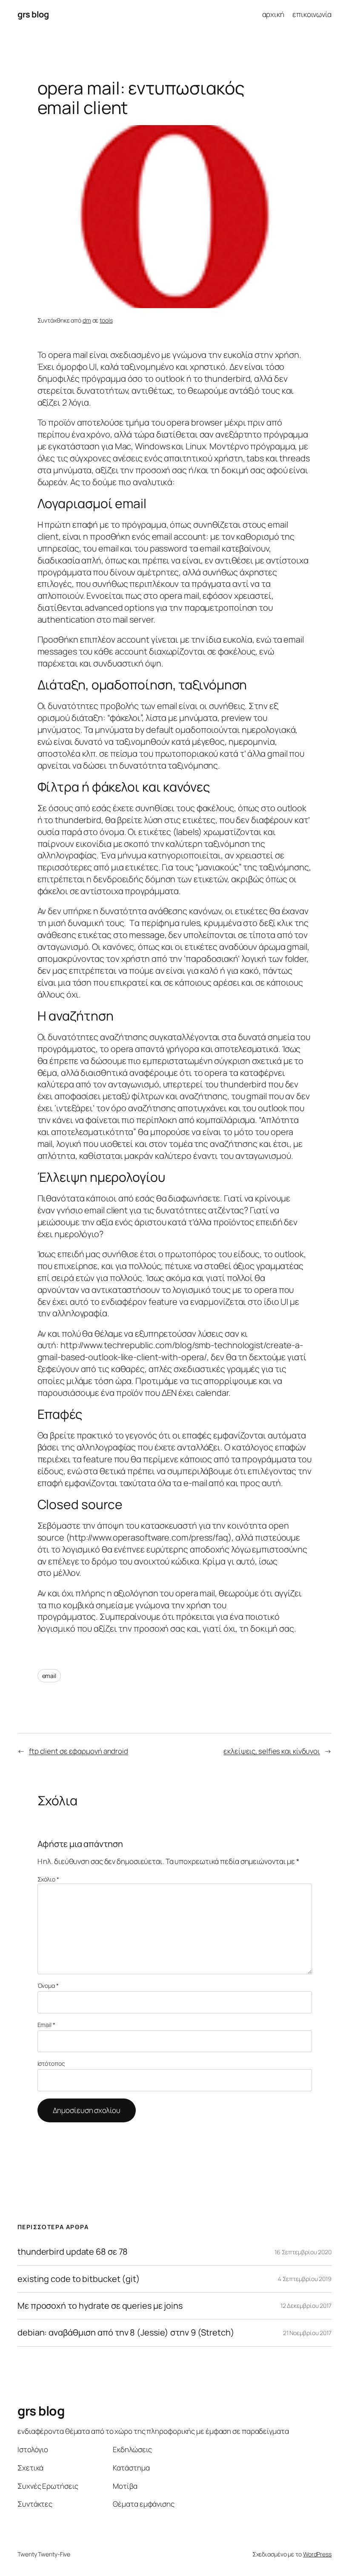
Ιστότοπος (51, 2063)
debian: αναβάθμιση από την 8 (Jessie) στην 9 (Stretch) (126, 2333)
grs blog (33, 14)
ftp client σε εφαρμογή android (79, 1751)
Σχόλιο (48, 1879)
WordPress (317, 2554)
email (49, 1676)
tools (106, 320)
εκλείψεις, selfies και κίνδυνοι (272, 1751)
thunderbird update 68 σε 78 (73, 2252)
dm (87, 320)
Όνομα (48, 1986)
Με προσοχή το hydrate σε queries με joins (100, 2306)
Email (46, 2025)
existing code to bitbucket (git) (79, 2279)
